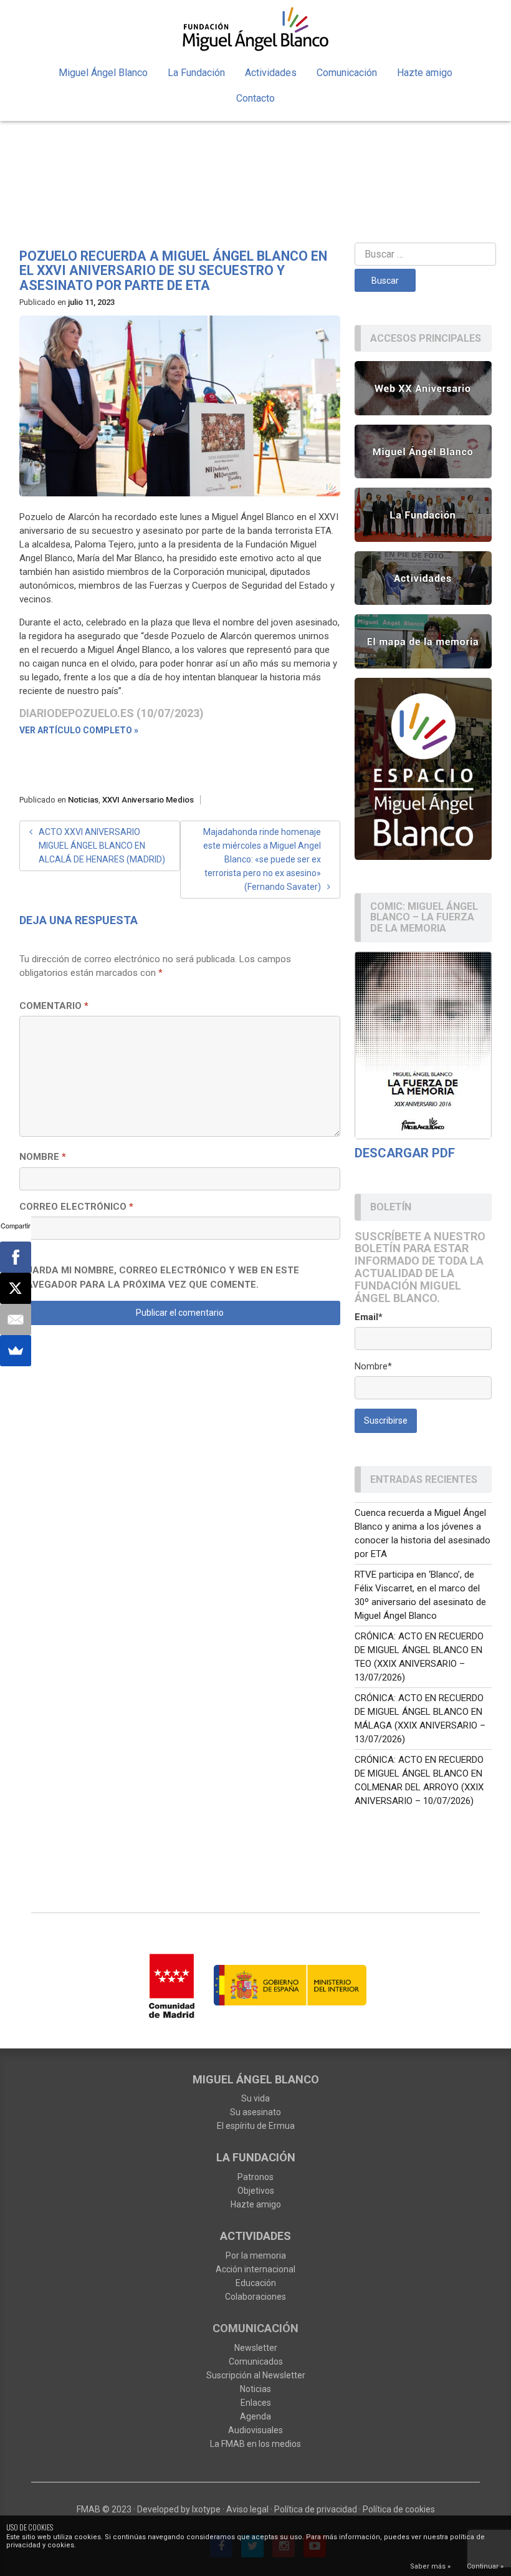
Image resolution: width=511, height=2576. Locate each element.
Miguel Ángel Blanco (103, 73)
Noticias (83, 800)
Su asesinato (255, 2112)
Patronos (255, 2177)
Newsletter (256, 2348)
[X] (16, 1288)
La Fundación (196, 73)
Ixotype (206, 2509)
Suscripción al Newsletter (256, 2375)
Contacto (255, 98)
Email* (369, 1317)
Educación (256, 2283)
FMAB (88, 2509)
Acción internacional (255, 2269)
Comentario (54, 1006)
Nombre (43, 1157)
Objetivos (256, 2191)
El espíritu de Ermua (256, 2126)
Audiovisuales (255, 2430)
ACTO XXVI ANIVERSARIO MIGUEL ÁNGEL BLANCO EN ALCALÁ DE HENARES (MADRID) (102, 846)
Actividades (271, 73)
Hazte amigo (425, 73)
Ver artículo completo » (79, 730)
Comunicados (256, 2361)
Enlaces (256, 2403)
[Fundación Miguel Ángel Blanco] (255, 29)
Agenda (255, 2416)
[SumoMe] (16, 1351)
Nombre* (373, 1366)
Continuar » (485, 2566)
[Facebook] (16, 1257)
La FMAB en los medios (255, 2444)
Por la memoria (256, 2255)
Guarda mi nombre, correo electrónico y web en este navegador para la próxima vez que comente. (159, 1277)
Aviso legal (247, 2509)
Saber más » (430, 2566)
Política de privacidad (316, 2509)
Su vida (255, 2098)
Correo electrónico (76, 1207)
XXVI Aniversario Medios (148, 800)
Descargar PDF (405, 1153)
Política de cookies (399, 2509)
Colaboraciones (255, 2297)
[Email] (16, 1319)
